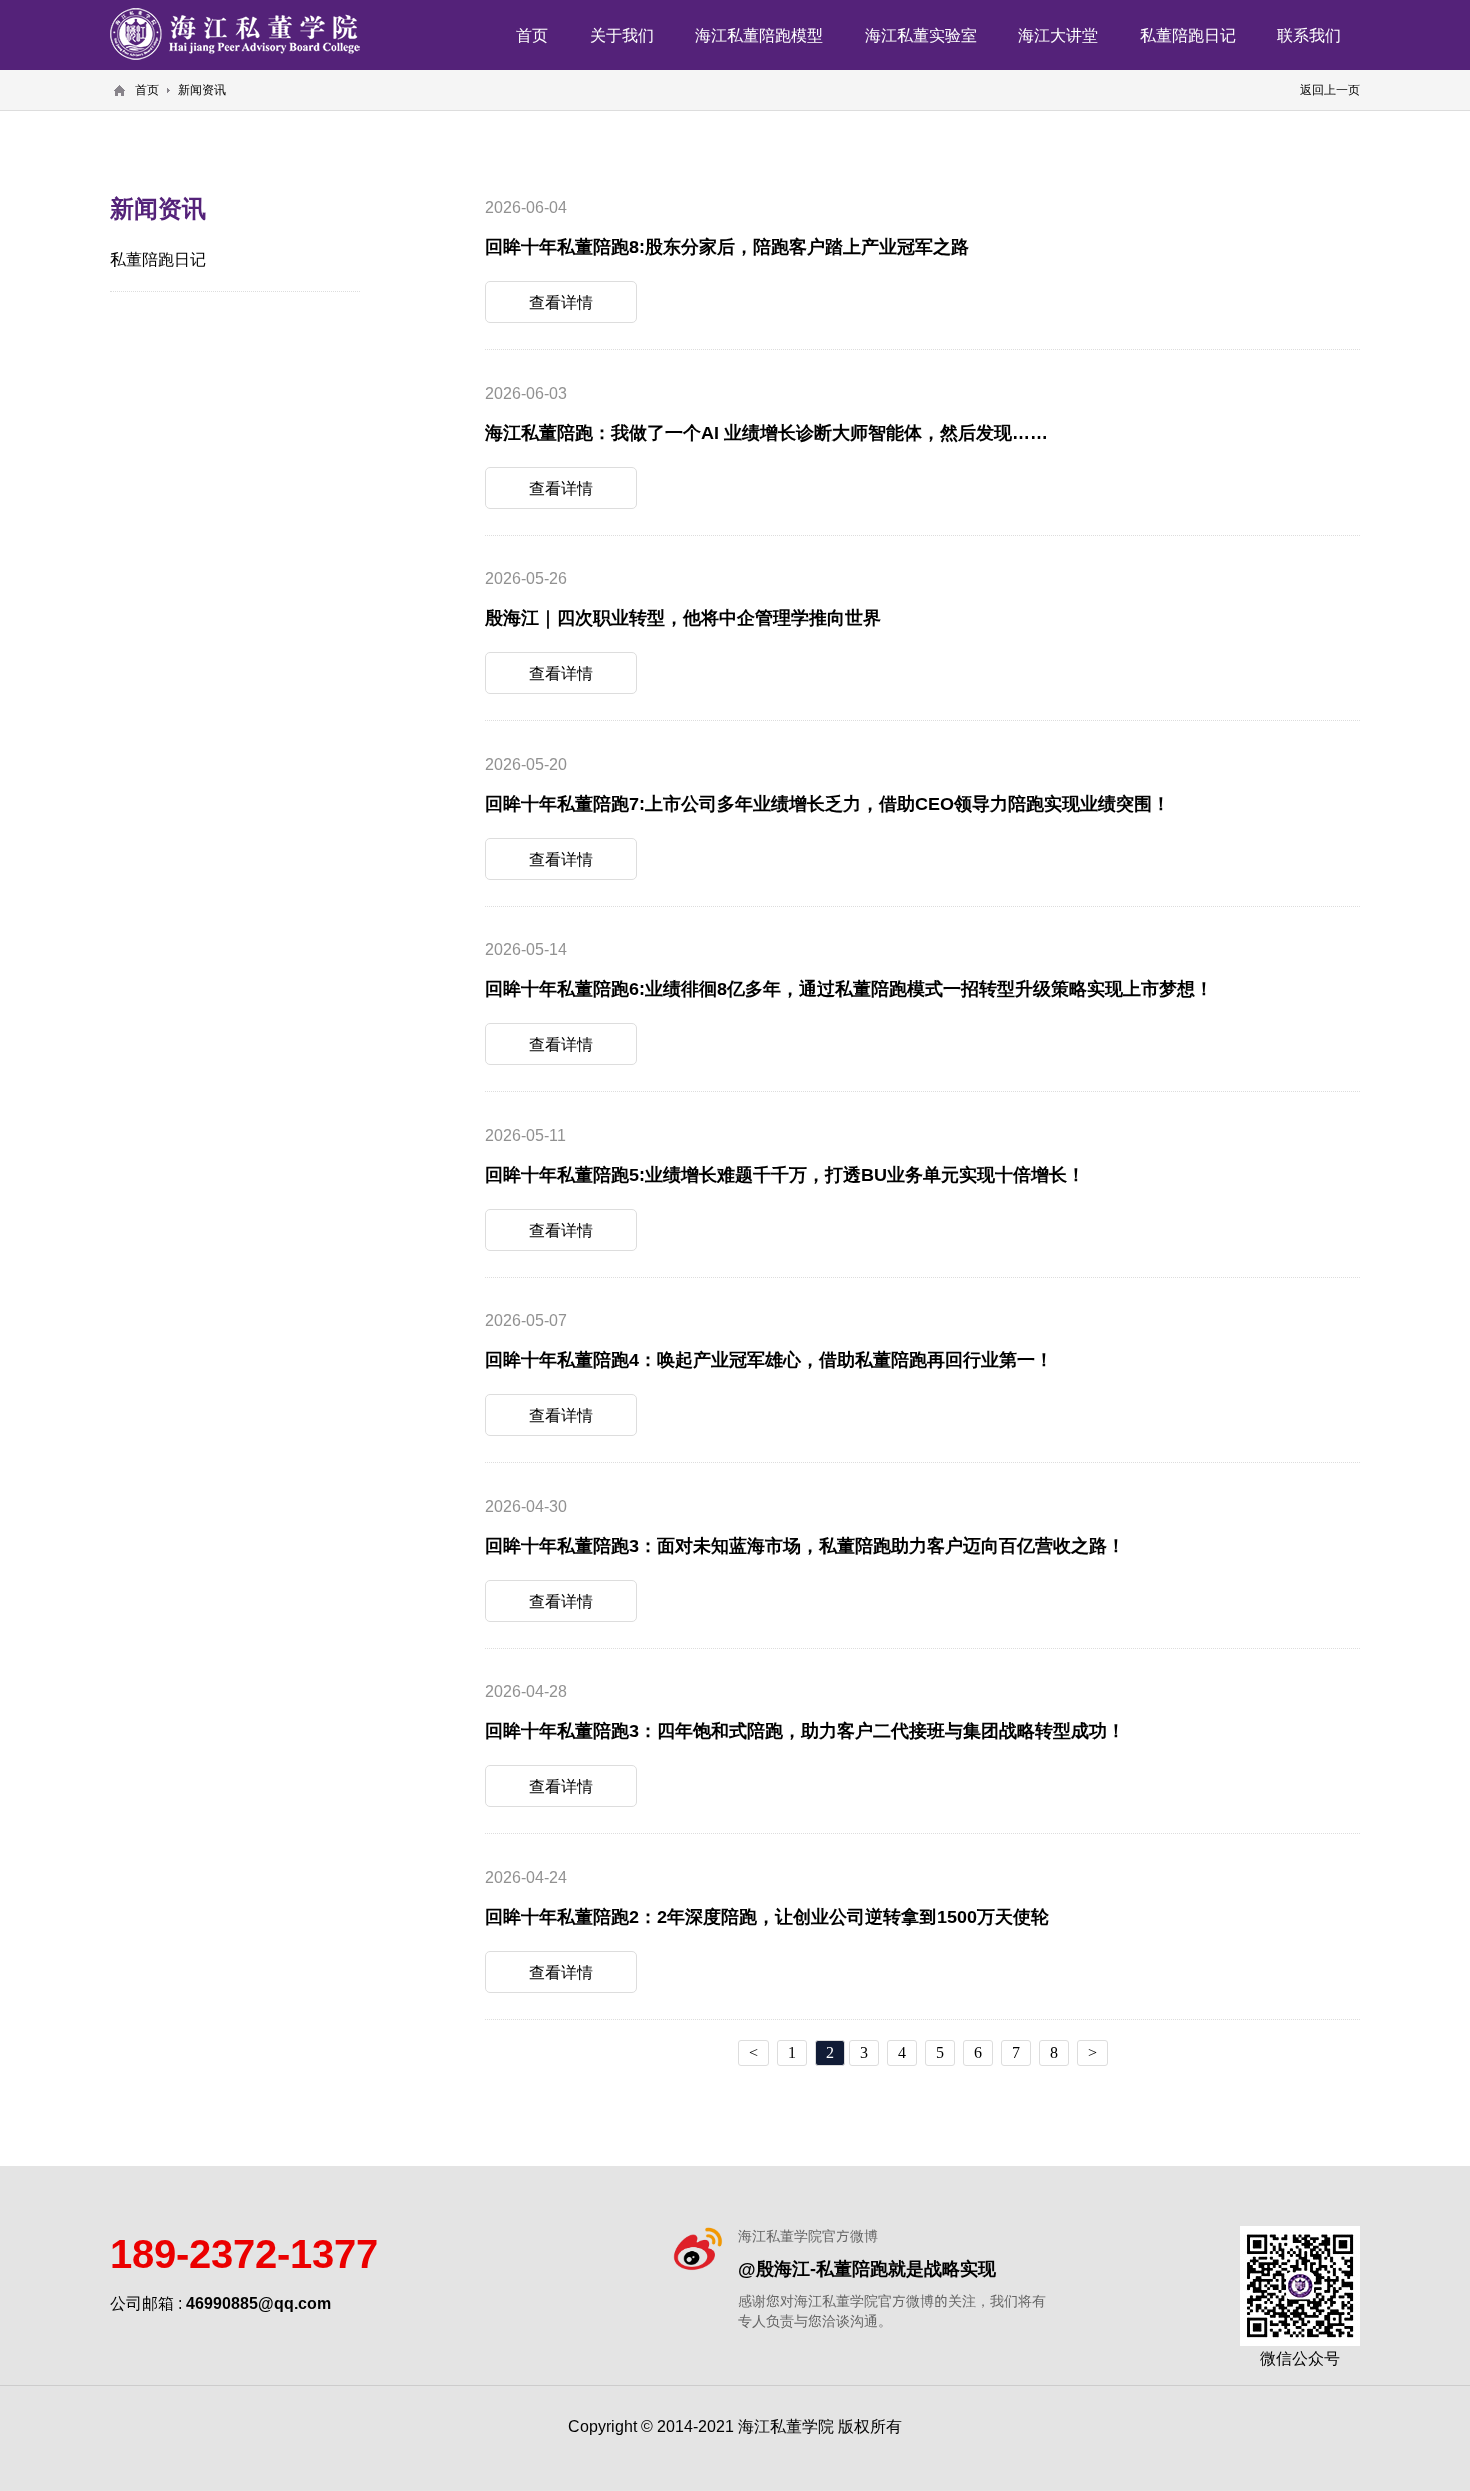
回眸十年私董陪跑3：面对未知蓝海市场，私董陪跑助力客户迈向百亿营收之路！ (805, 1545)
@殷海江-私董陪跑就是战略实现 (867, 2268)
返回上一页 (1330, 89)
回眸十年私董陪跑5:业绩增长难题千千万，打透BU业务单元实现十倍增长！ (785, 1174)
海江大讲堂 (1058, 35)
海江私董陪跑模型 (759, 35)
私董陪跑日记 (1188, 35)
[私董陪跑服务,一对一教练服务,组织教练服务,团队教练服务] (235, 34)
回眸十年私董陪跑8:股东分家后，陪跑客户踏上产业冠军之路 (727, 246)
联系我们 (1309, 35)
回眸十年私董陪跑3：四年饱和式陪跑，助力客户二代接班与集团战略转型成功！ (805, 1730)
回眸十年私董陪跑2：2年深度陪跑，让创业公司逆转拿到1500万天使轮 (767, 1916)
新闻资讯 (202, 89)
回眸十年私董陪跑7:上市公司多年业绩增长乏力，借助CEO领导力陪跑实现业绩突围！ (827, 803)
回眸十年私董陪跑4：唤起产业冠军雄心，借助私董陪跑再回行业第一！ (769, 1359)
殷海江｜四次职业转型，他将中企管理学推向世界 (683, 617)
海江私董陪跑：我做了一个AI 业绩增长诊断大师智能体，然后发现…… (766, 432)
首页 (532, 35)
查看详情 (561, 302)
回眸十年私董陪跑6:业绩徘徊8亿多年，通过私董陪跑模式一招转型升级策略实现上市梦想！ (849, 988)
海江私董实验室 (921, 35)
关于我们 (622, 35)
